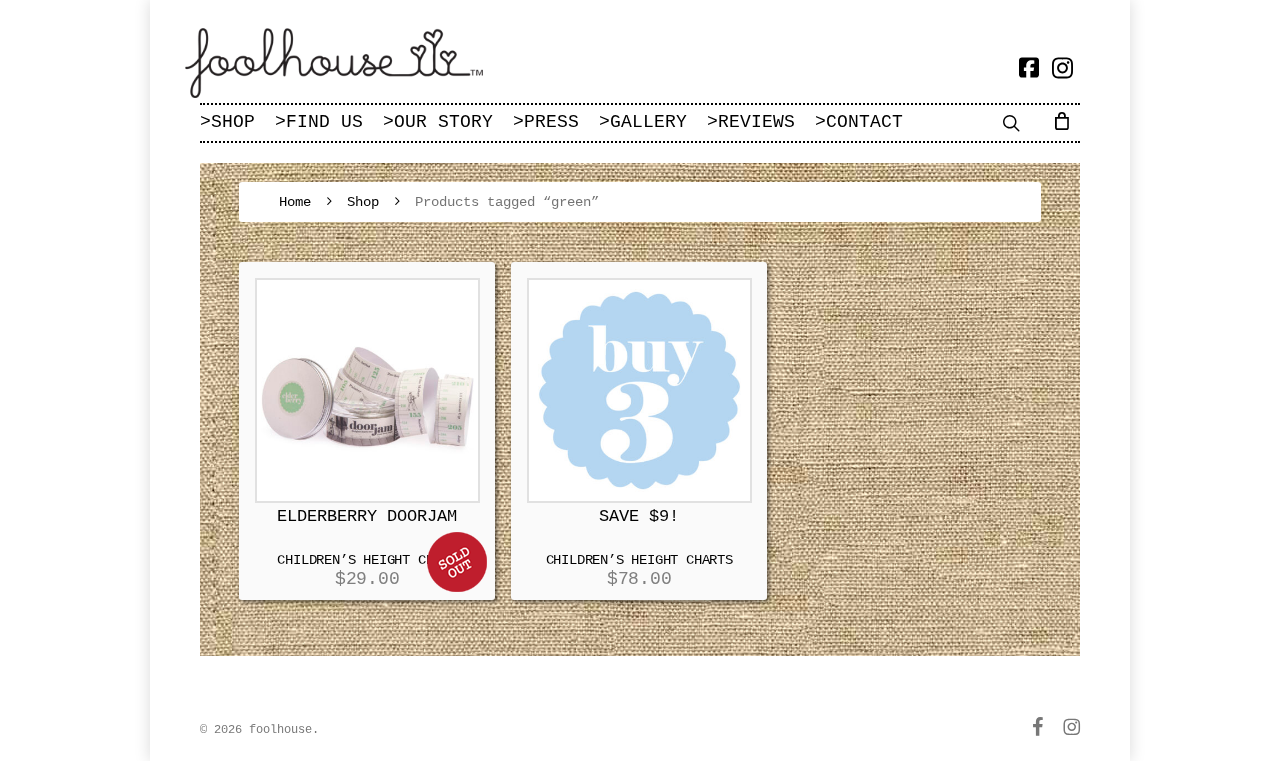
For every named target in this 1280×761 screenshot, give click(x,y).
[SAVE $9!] (639, 390)
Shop (363, 202)
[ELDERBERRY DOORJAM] (367, 390)
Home (295, 202)
